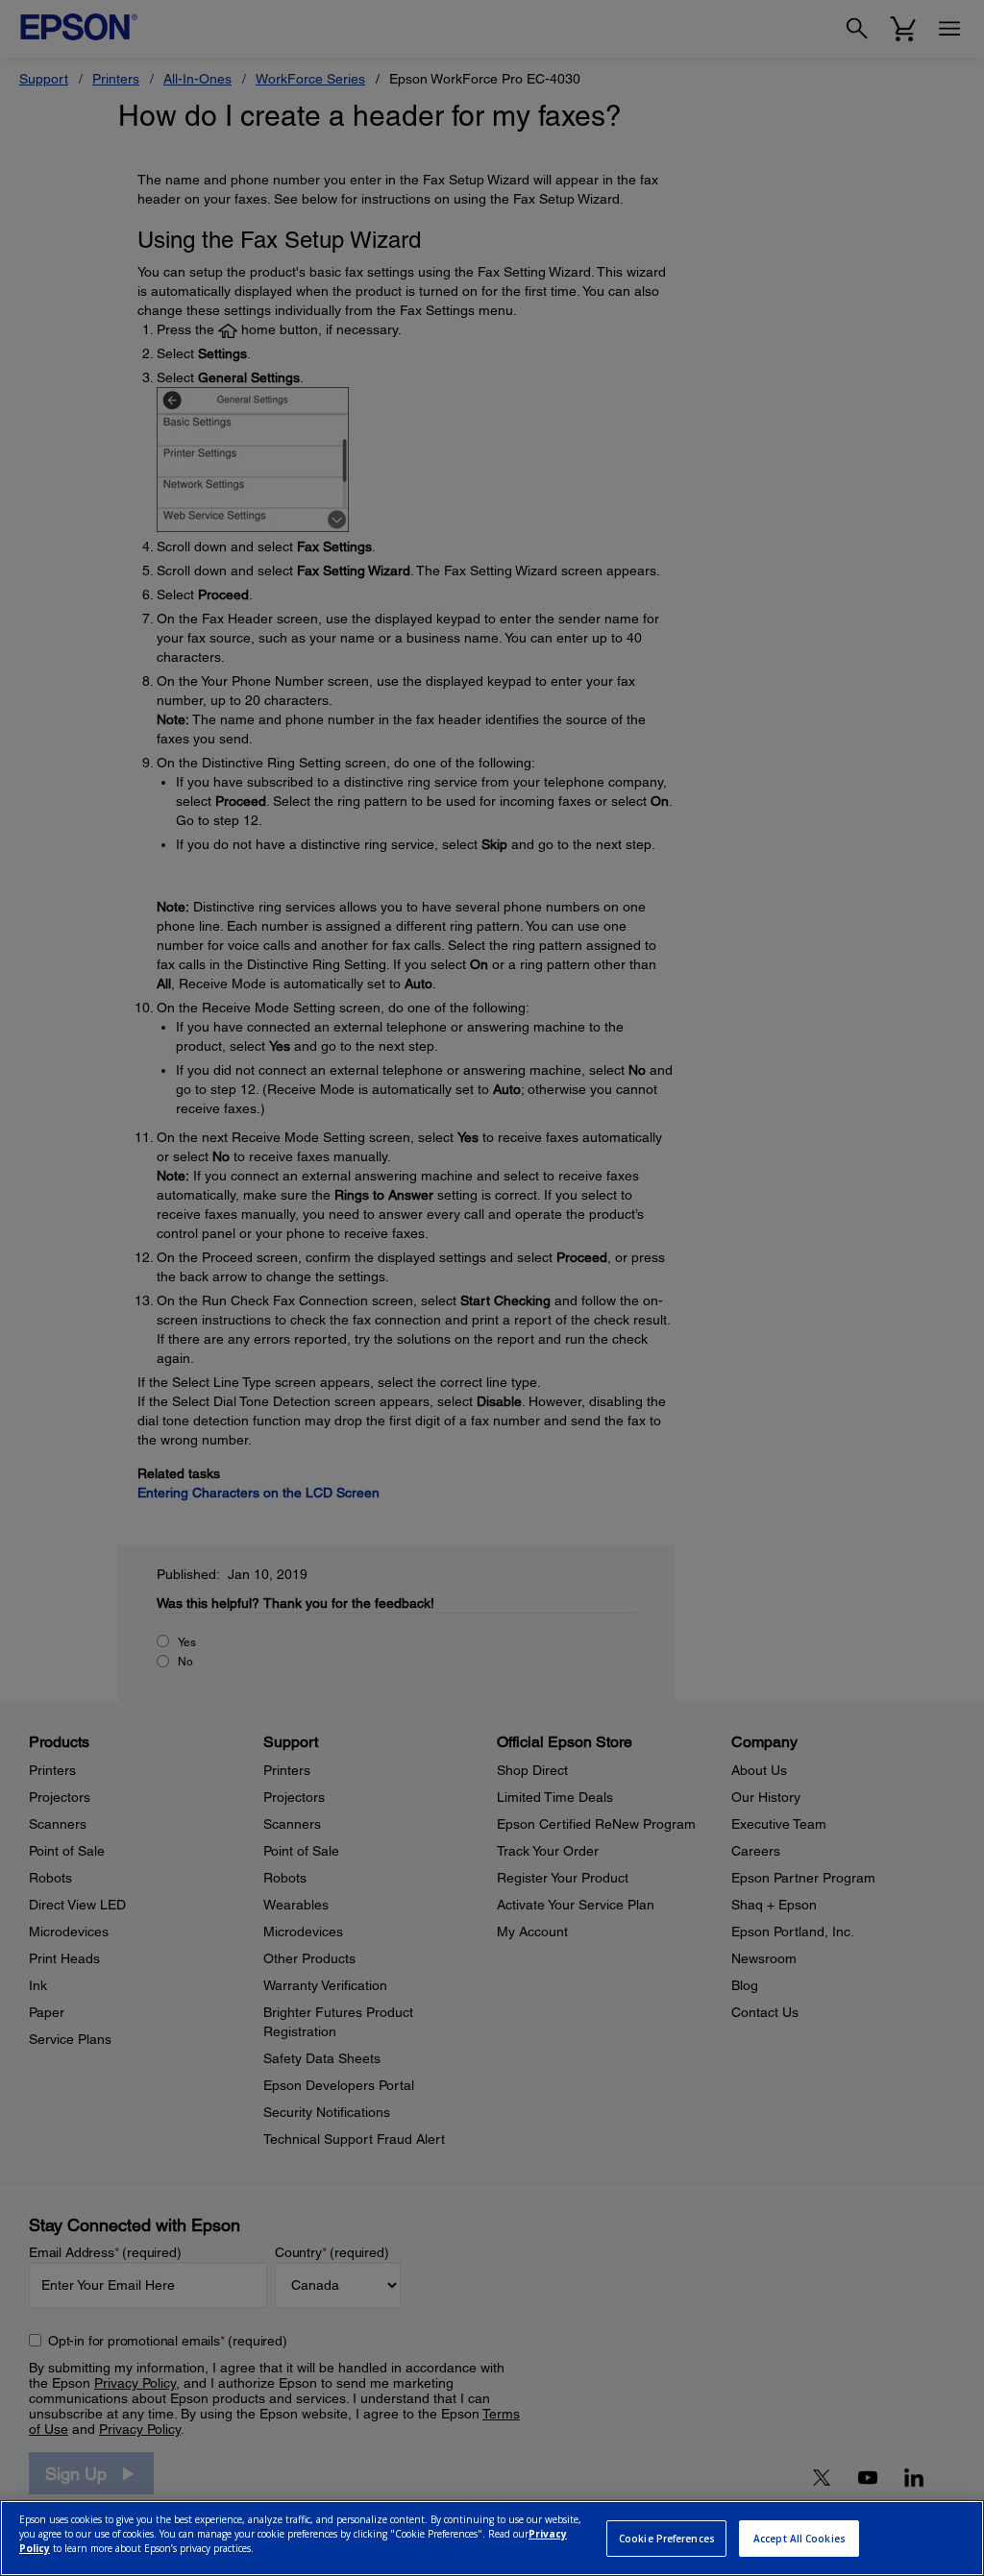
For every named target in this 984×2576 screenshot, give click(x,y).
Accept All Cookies (799, 2539)
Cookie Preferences (667, 2539)
